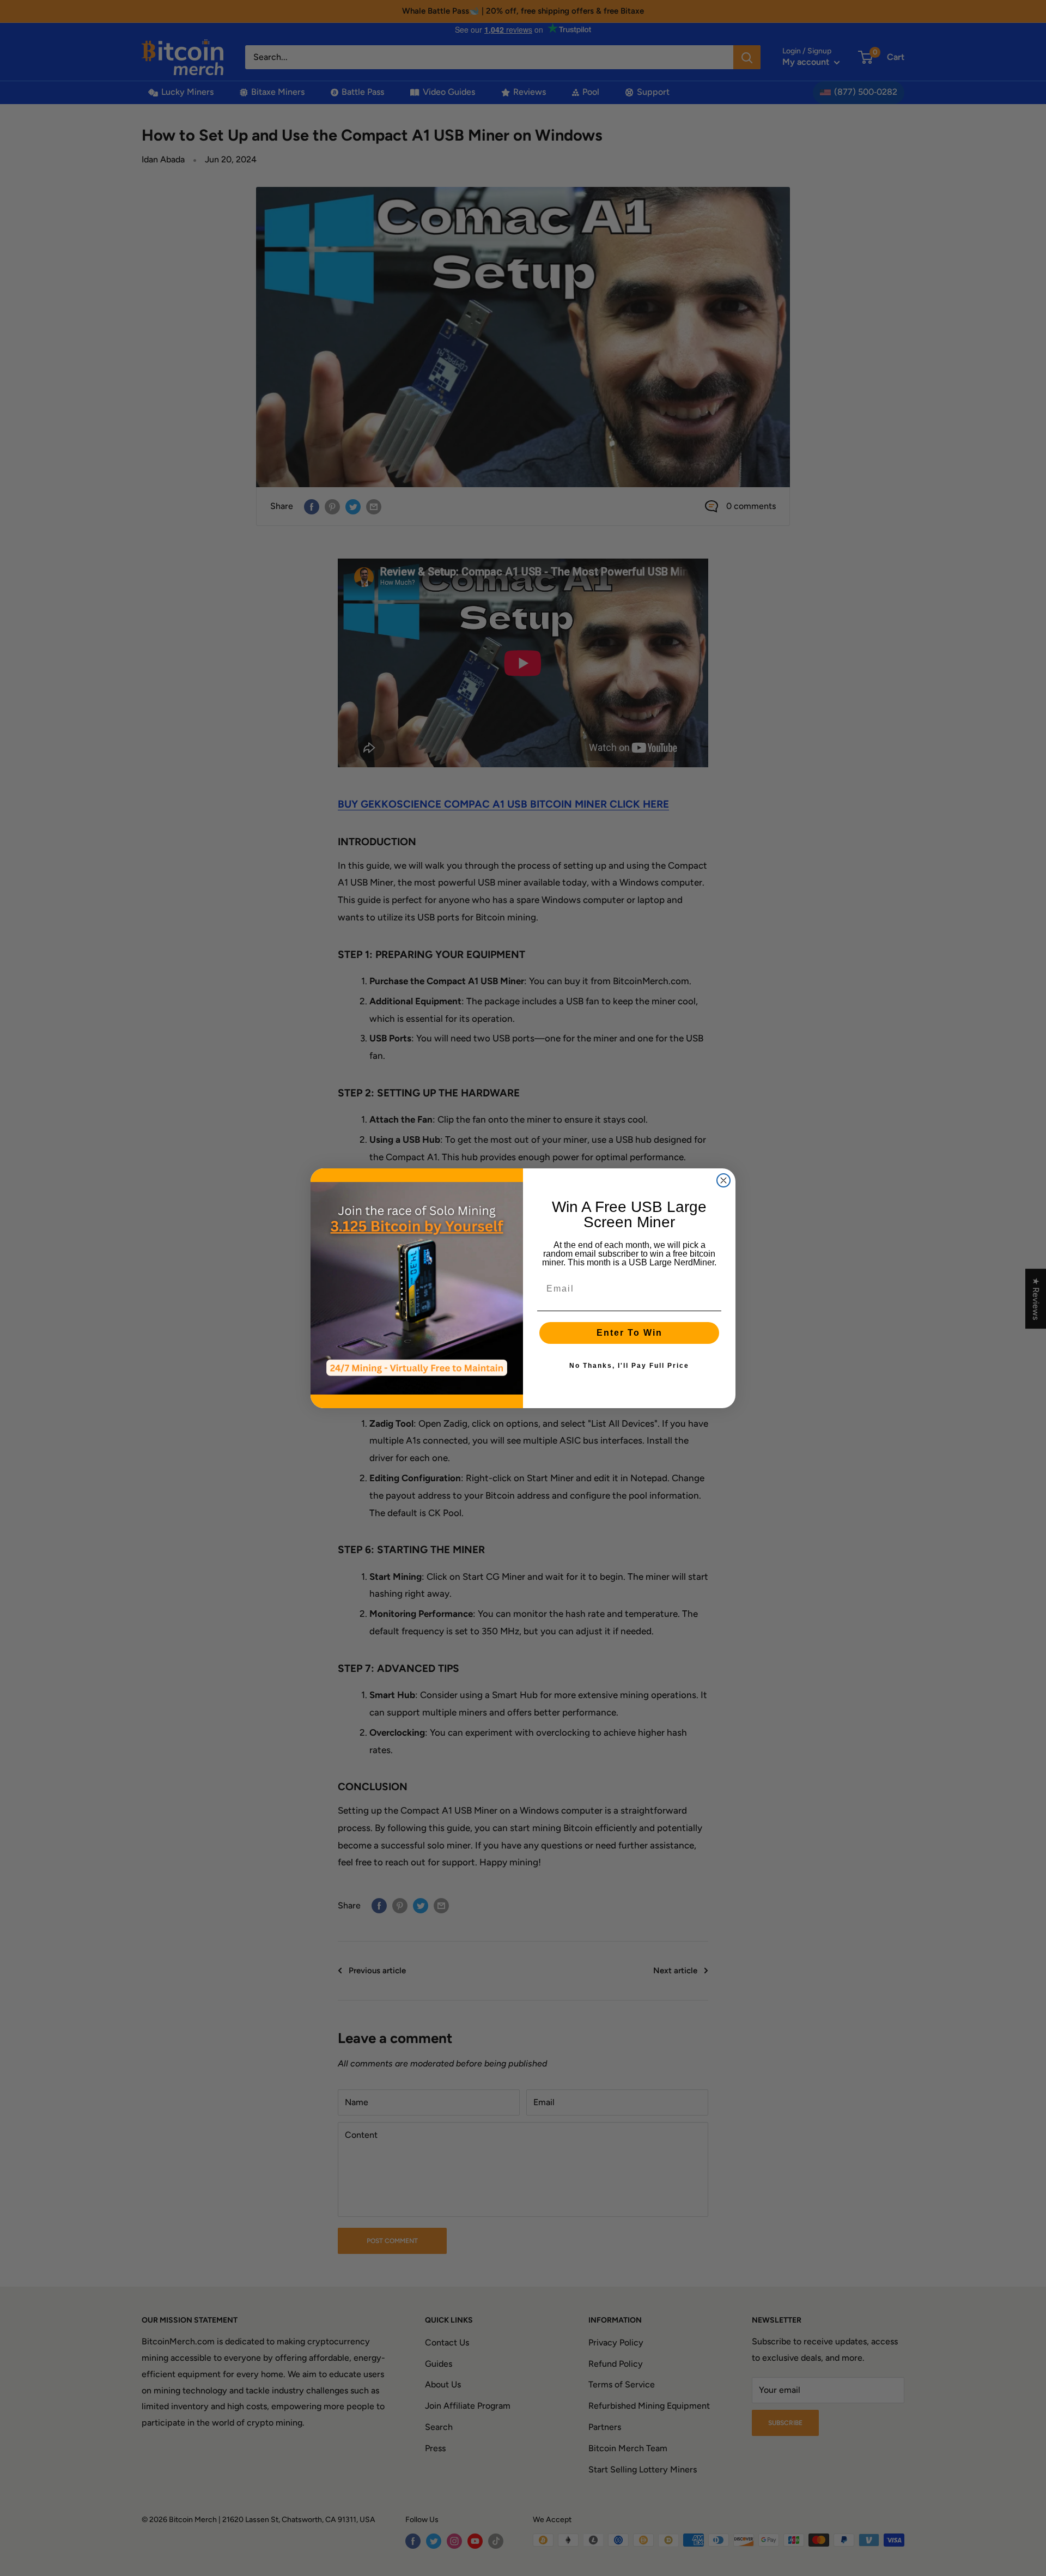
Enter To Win (630, 1333)
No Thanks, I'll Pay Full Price (629, 1366)
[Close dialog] (723, 1180)
